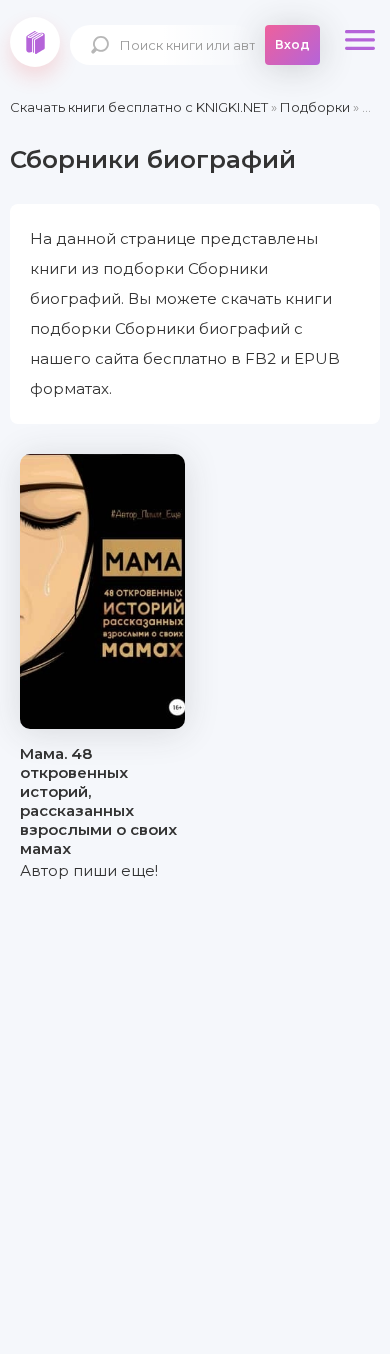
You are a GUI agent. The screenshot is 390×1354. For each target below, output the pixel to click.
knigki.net (35, 42)
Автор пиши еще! (89, 870)
